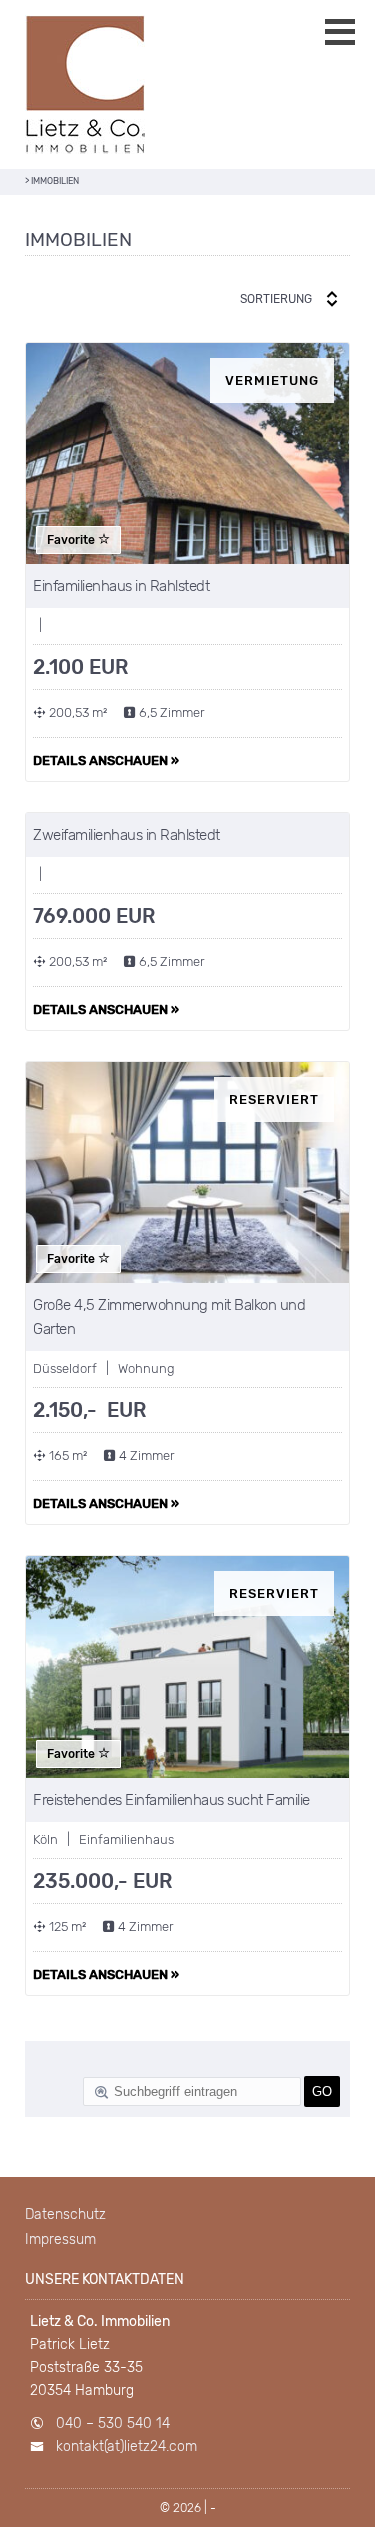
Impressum (60, 2239)
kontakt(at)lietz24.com (126, 2446)
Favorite (72, 540)
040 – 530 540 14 (113, 2423)
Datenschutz (65, 2214)
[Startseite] (85, 84)
